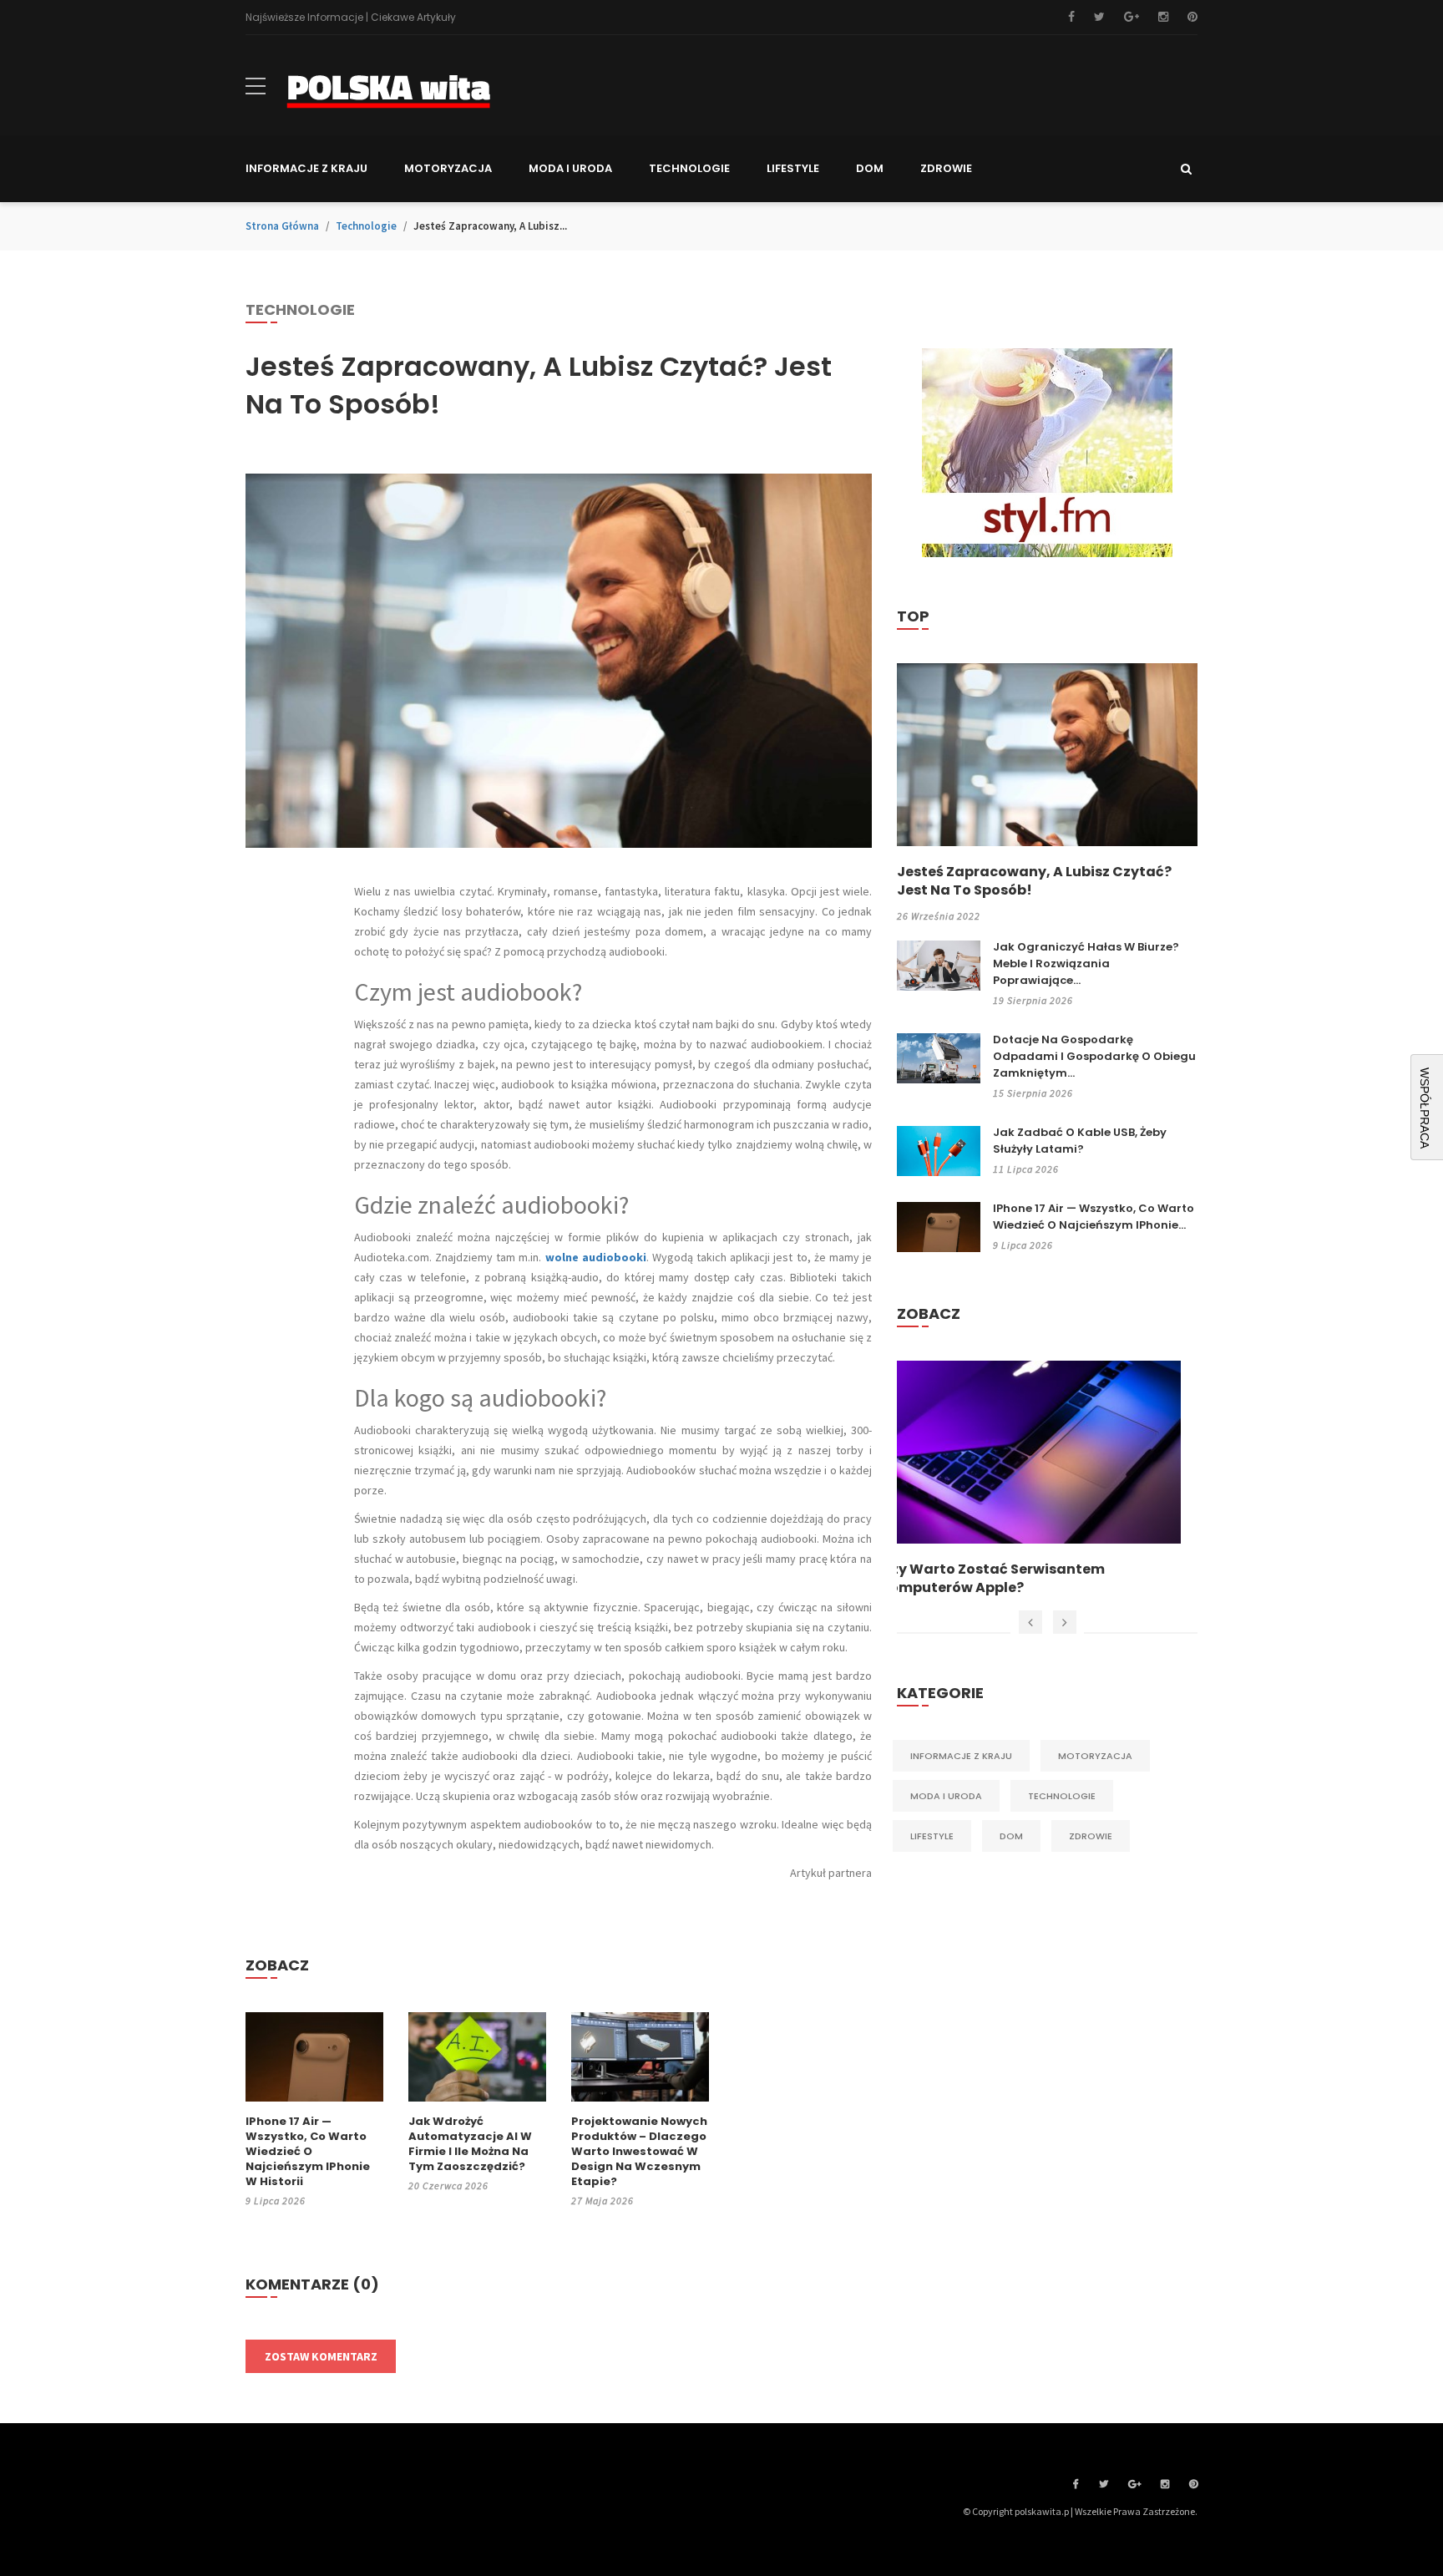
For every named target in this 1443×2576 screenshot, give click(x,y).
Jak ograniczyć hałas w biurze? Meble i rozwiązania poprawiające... (1086, 963)
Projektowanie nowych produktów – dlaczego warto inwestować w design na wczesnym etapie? (639, 2152)
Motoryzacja (1095, 1756)
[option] (1047, 1479)
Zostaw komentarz (321, 2356)
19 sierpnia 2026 (1033, 1000)
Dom (1011, 1836)
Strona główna (282, 226)
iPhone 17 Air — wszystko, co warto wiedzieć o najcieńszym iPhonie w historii (308, 2152)
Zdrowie (1091, 1836)
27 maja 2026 (603, 2201)
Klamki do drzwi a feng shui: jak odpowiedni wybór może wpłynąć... (1022, 1579)
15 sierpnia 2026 (1033, 1093)
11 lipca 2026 (1026, 1169)
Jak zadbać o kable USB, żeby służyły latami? (1080, 1141)
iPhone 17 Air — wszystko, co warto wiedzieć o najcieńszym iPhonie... (1094, 1217)
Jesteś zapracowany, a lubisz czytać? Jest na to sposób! (1034, 881)
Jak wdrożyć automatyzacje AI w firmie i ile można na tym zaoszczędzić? (470, 2144)
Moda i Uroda (946, 1796)
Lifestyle (932, 1836)
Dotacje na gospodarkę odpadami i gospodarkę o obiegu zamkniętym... (1094, 1056)
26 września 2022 (939, 916)
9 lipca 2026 (276, 2201)
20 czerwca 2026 (448, 2186)
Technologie (366, 226)
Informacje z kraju (961, 1756)
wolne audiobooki (596, 1257)
